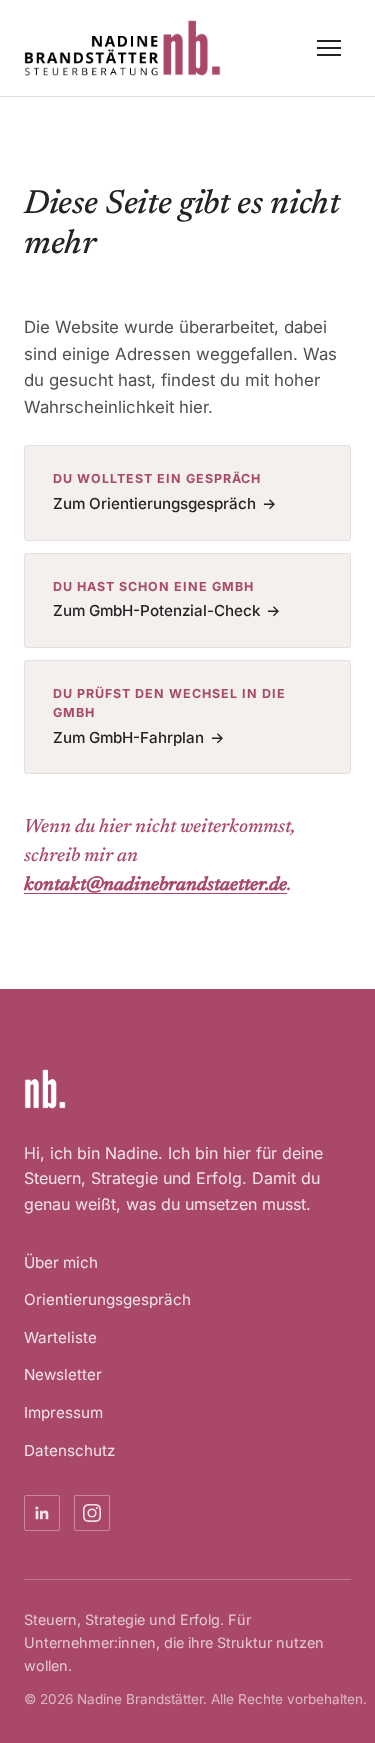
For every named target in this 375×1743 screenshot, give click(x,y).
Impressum (63, 1412)
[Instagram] (92, 1513)
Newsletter (63, 1374)
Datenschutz (69, 1450)
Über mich (61, 1262)
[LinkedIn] (42, 1513)
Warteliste (60, 1337)
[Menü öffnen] (331, 48)
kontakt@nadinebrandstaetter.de (155, 885)
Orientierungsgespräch (107, 1299)
